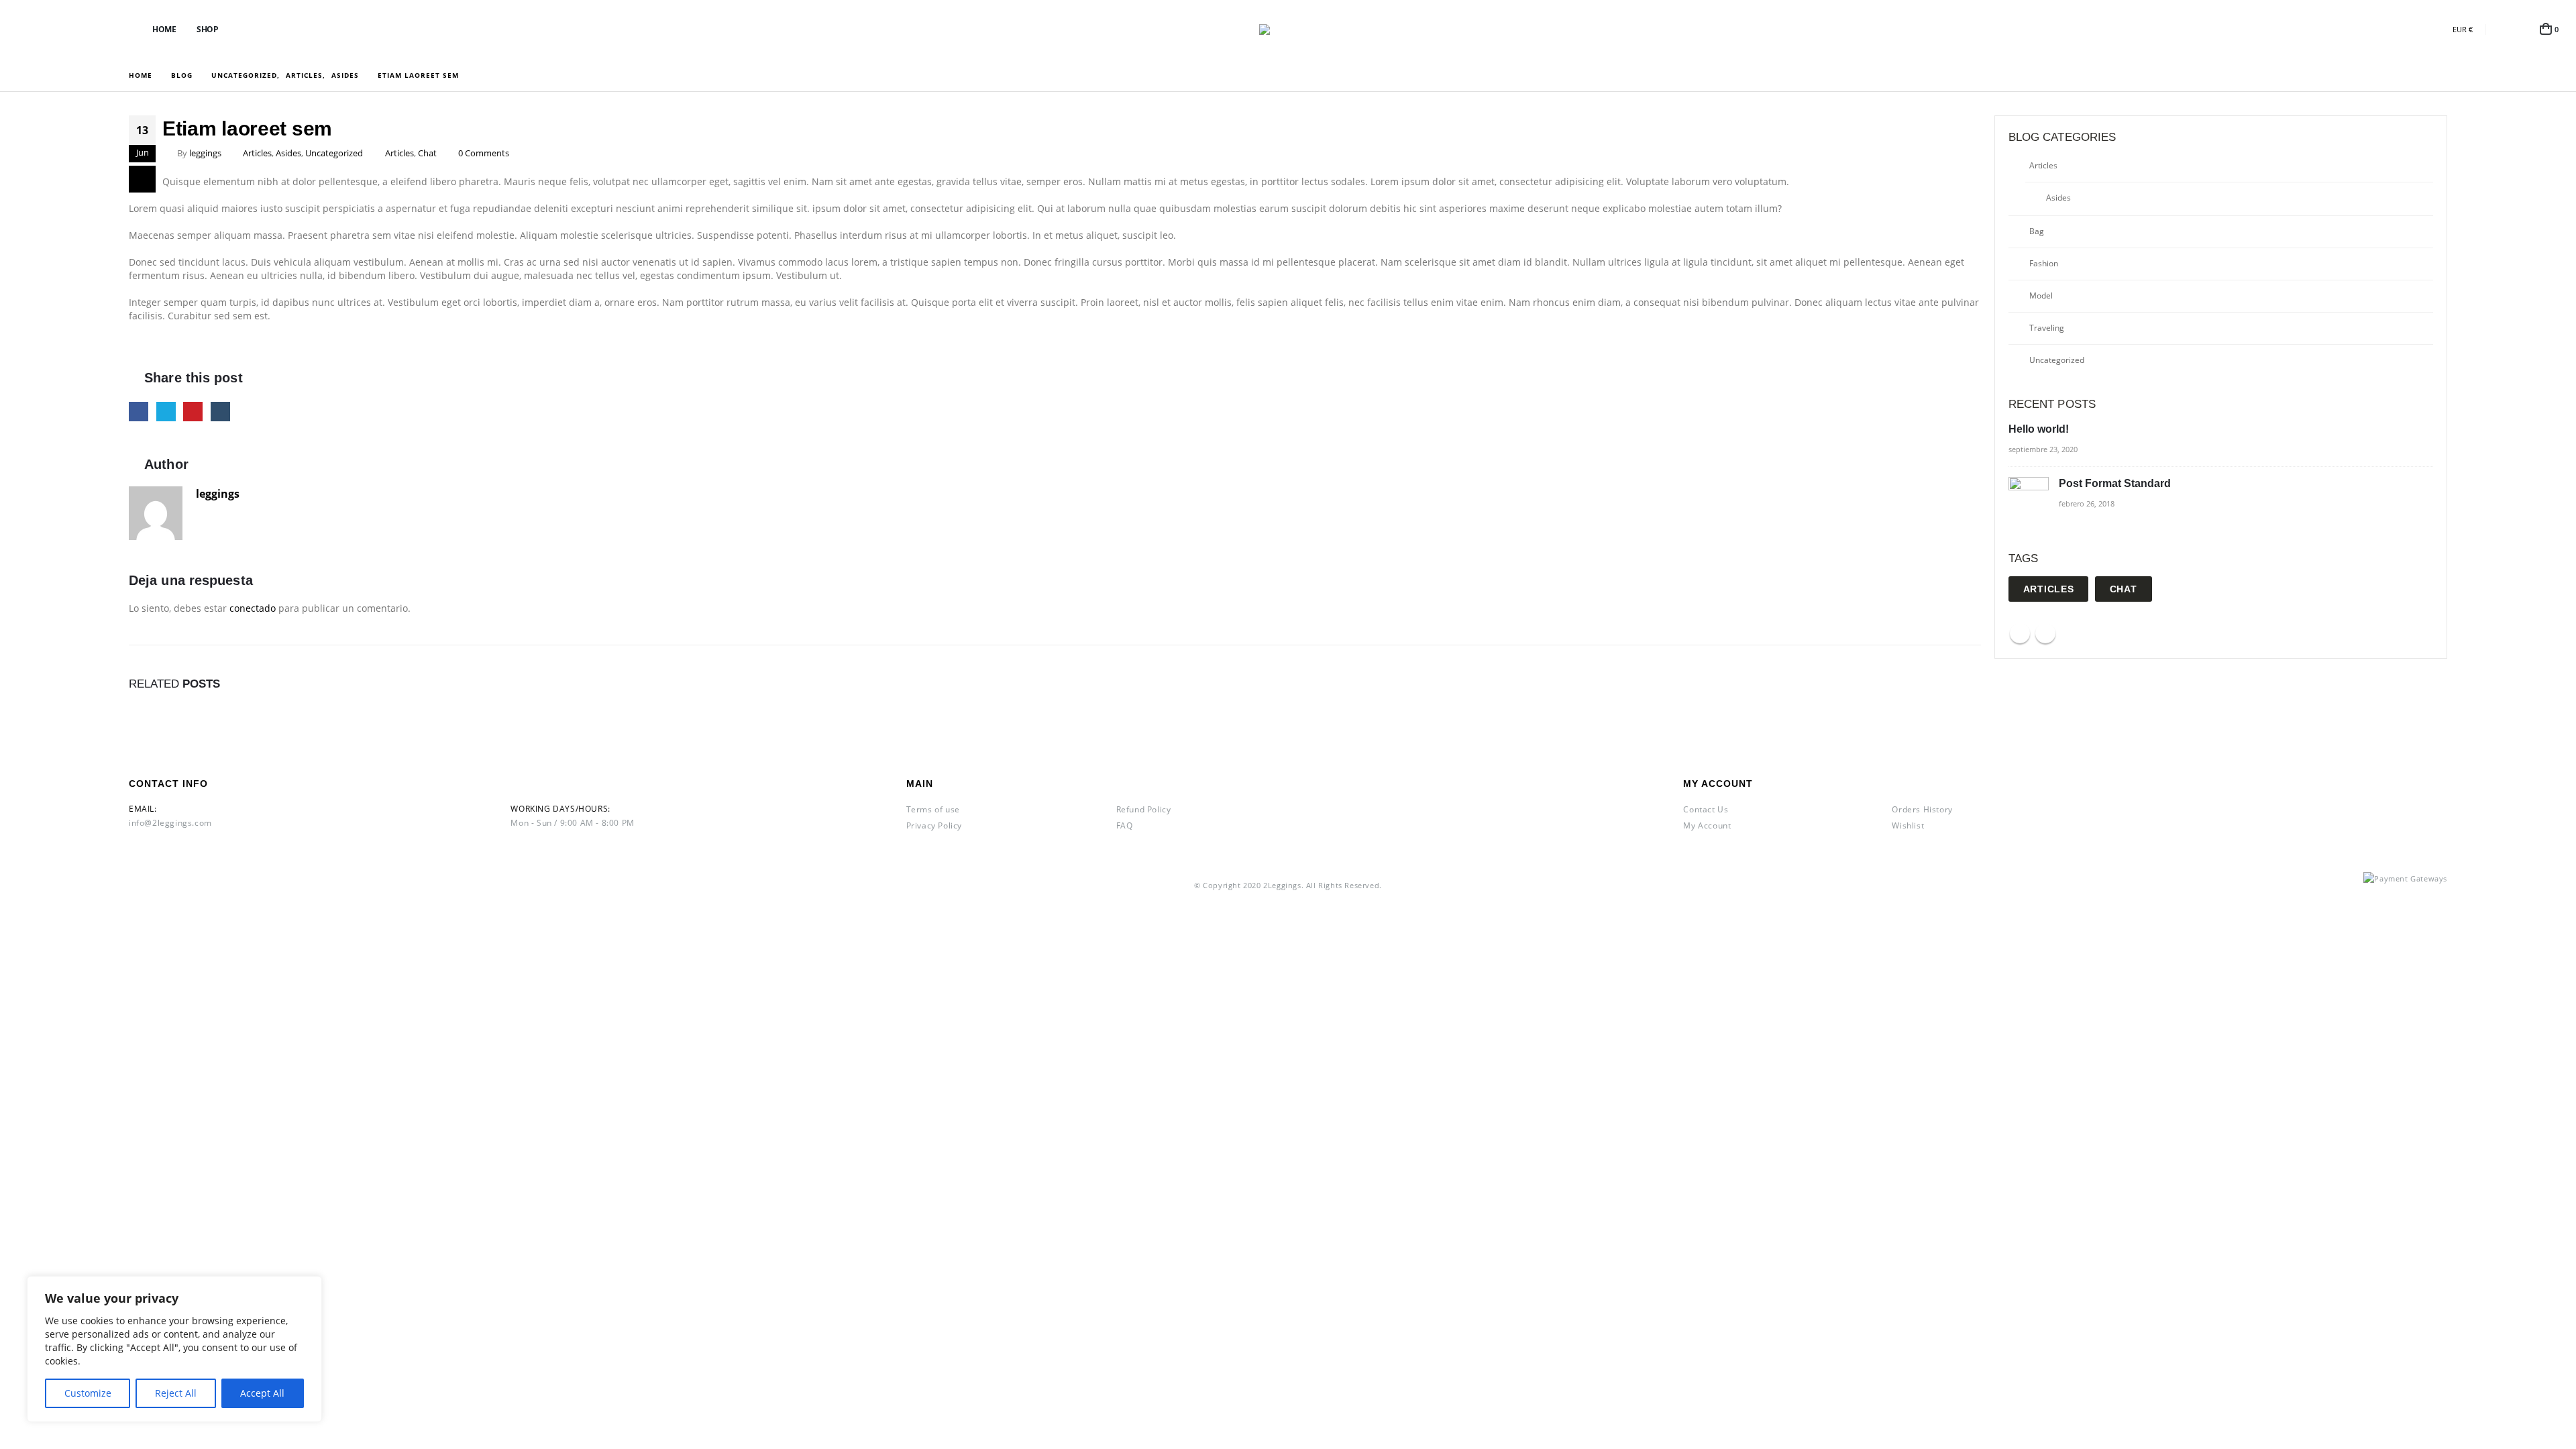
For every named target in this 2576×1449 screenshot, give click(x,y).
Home (164, 29)
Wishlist (1908, 825)
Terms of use (933, 809)
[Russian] (2439, 29)
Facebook (139, 412)
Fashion (2044, 263)
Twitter (166, 412)
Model (2041, 296)
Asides (288, 153)
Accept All (262, 1393)
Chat (427, 153)
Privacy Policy (934, 825)
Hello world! (2039, 429)
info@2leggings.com (170, 823)
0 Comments (484, 153)
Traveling (2047, 328)
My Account (1707, 825)
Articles (257, 153)
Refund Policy (1144, 809)
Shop (207, 29)
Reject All (176, 1393)
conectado (253, 608)
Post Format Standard (2115, 483)
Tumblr (220, 412)
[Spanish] (2395, 29)
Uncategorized (334, 153)
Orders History (1922, 809)
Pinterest (193, 412)
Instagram (2045, 633)
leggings (205, 153)
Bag (2037, 231)
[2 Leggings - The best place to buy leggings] (1288, 30)
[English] (2417, 29)
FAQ (1125, 825)
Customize (88, 1393)
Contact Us (1706, 809)
